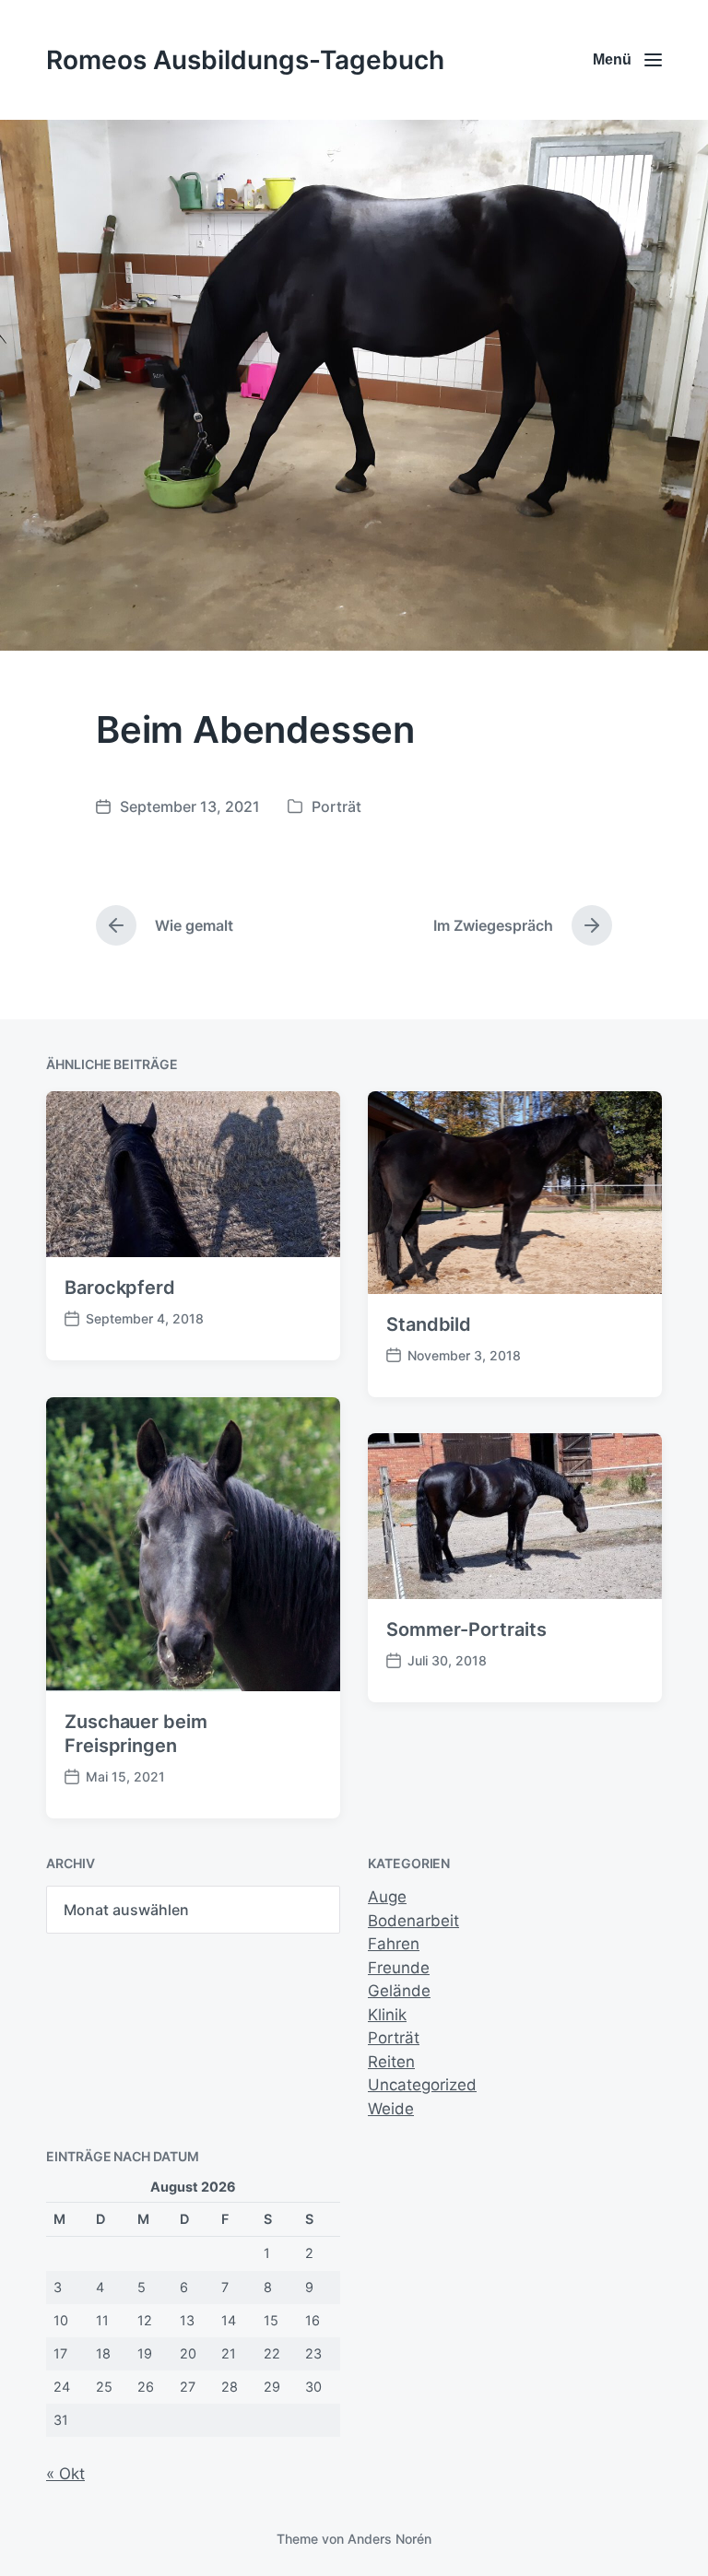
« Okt (65, 2474)
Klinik (387, 2015)
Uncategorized (422, 2085)
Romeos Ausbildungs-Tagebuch (245, 60)
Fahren (394, 1944)
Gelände (399, 1991)
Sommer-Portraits (466, 1629)
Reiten (391, 2062)
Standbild (429, 1324)
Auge (387, 1897)
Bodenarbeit (413, 1921)
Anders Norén (389, 2539)
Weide (391, 2109)
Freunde (399, 1968)
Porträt (336, 806)
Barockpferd (120, 1288)
